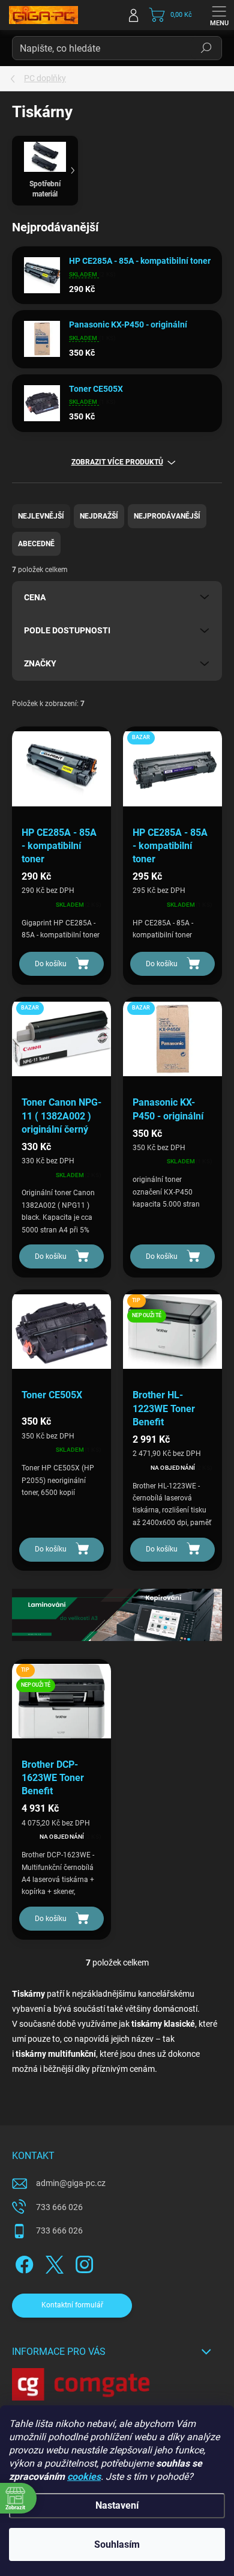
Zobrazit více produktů (117, 462)
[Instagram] (82, 2263)
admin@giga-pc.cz (71, 2183)
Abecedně (36, 544)
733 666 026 (59, 2207)
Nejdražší (99, 516)
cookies (84, 2477)
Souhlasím (117, 2544)
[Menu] (219, 15)
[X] (52, 2263)
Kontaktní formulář (72, 2305)
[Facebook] (22, 2263)
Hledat (206, 48)
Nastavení (117, 2505)
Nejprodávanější (167, 516)
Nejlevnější (41, 516)
